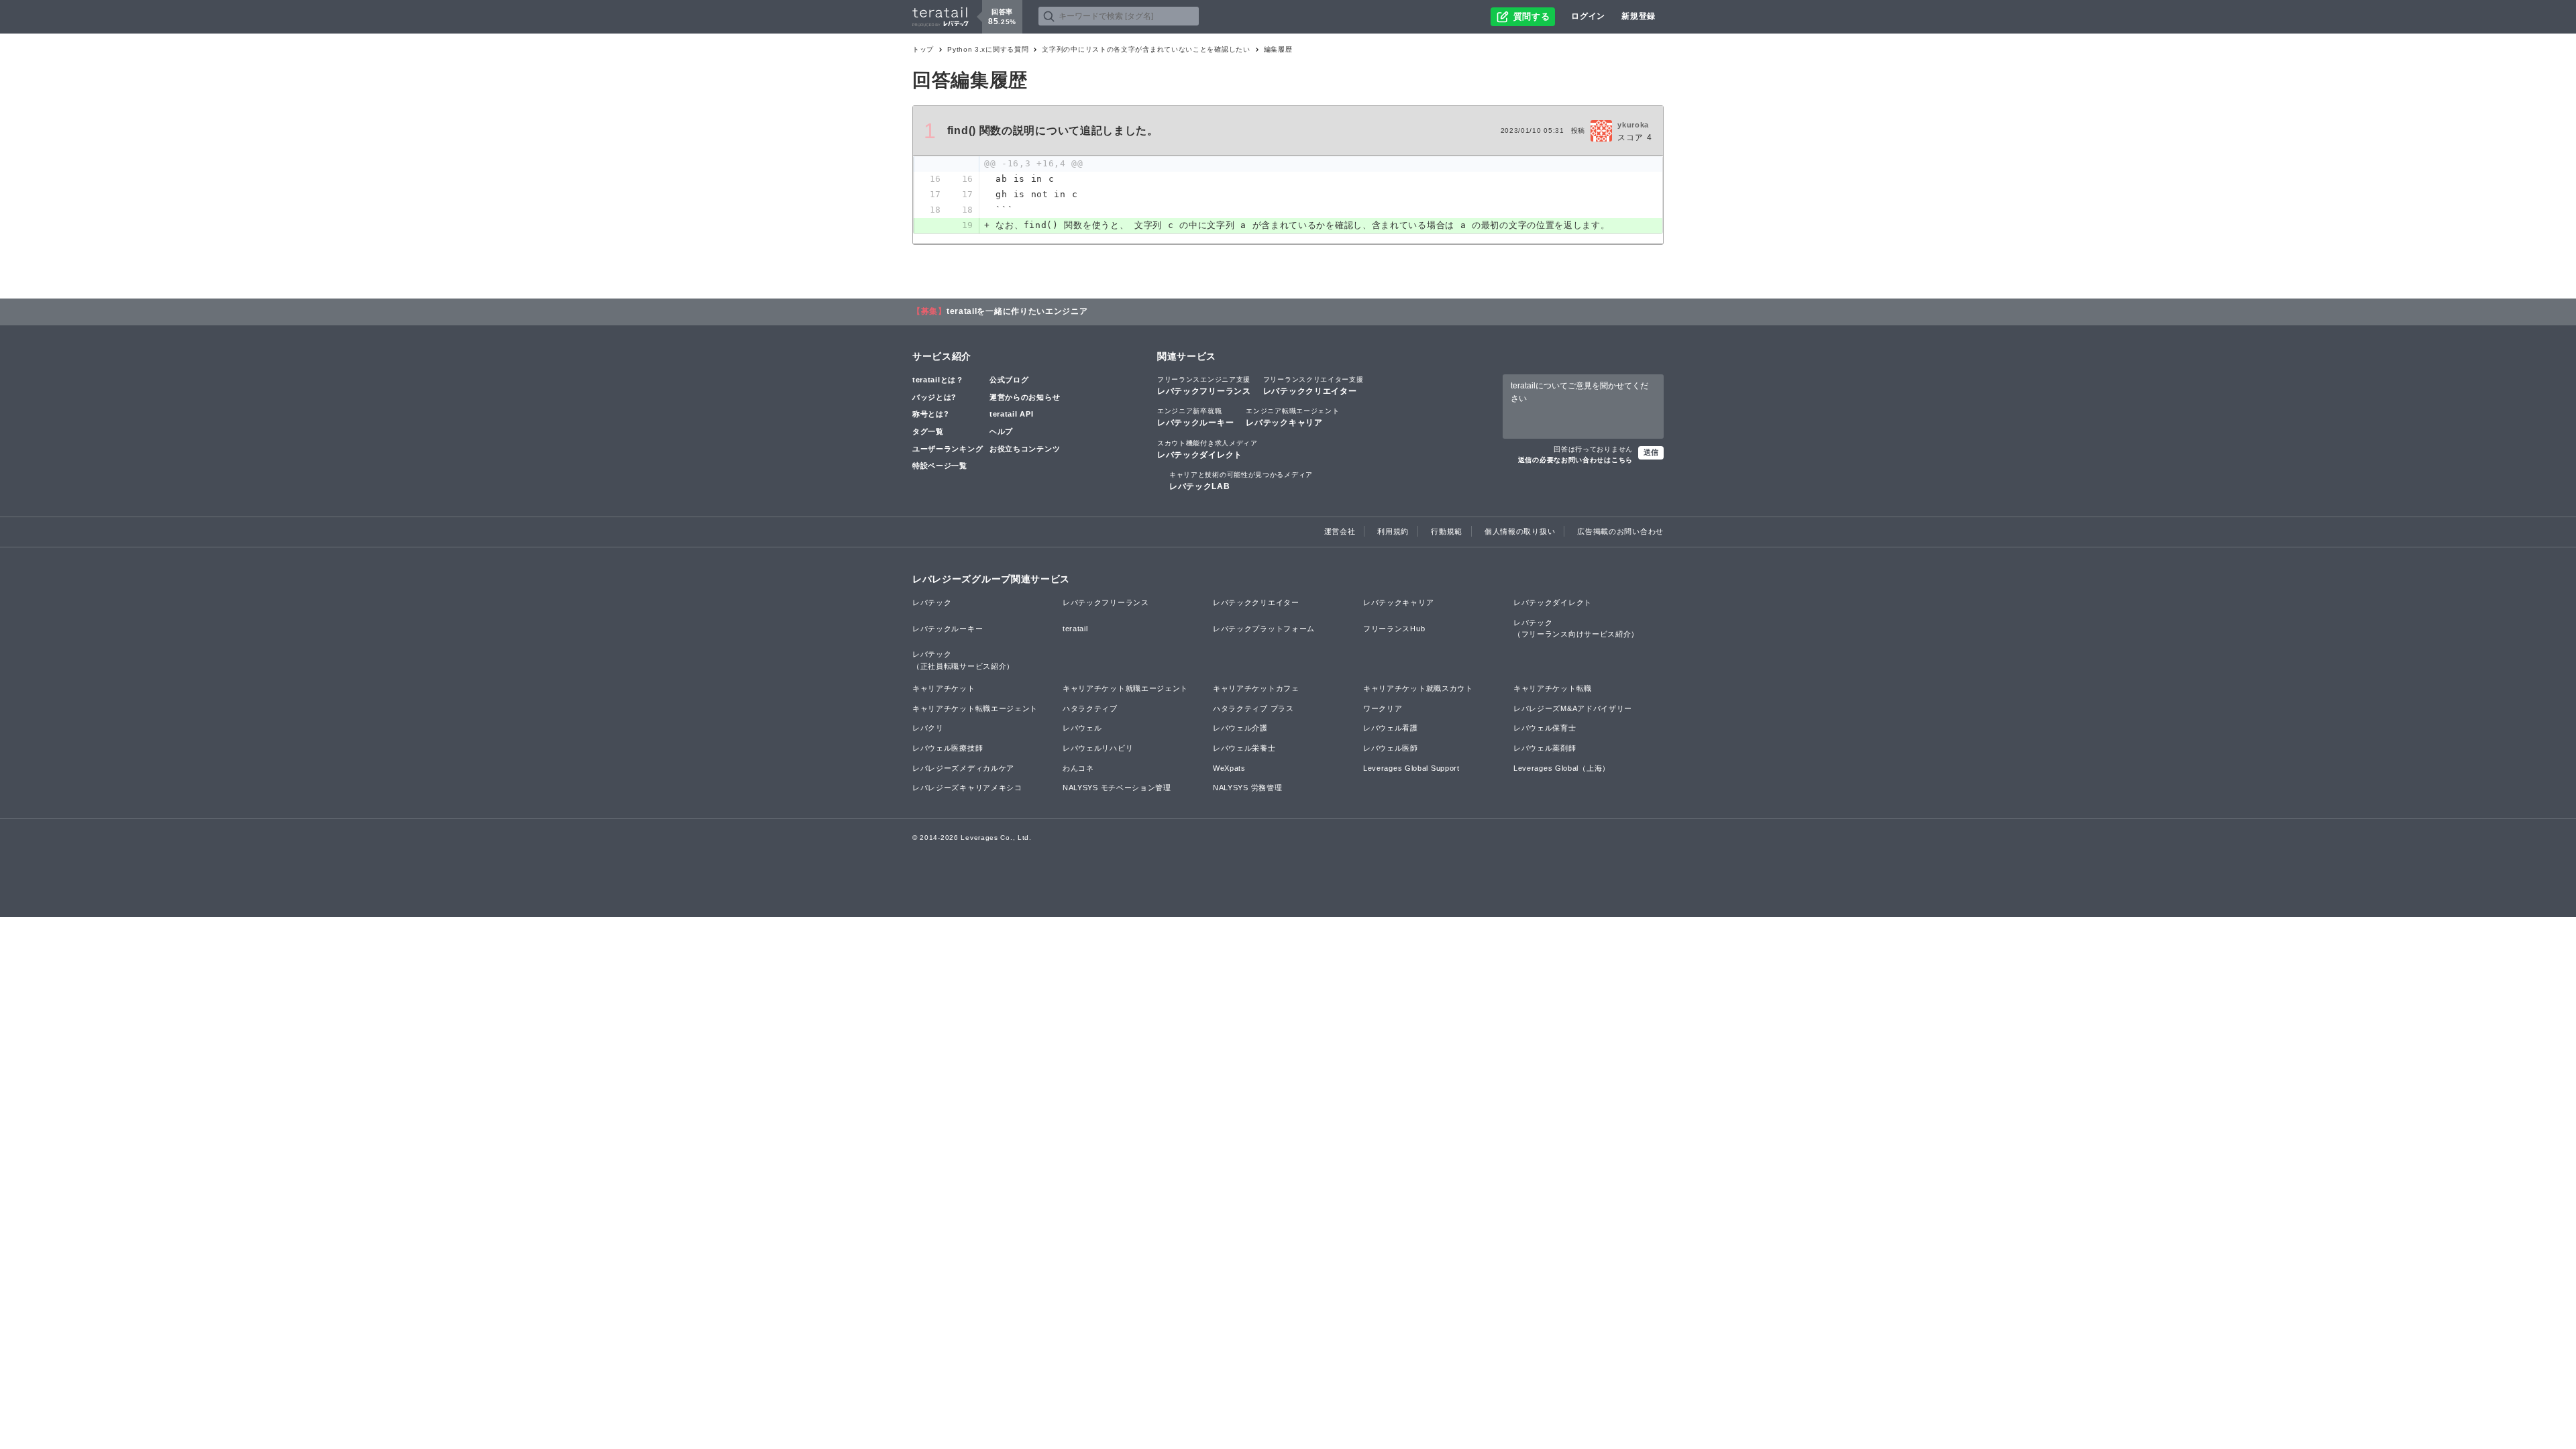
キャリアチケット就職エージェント (1125, 688)
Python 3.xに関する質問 (988, 49)
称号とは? (931, 414)
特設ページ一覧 (940, 466)
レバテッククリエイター (1313, 386)
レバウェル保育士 (1545, 728)
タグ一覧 (928, 431)
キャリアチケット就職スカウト (1418, 688)
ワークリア (1383, 708)
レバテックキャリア (1292, 417)
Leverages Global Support (1411, 768)
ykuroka (1633, 125)
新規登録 (1639, 16)
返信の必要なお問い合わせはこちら (1575, 460)
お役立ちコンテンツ (1025, 449)
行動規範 (1447, 531)
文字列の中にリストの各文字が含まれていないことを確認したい (1146, 49)
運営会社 (1340, 531)
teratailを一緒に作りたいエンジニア (1017, 311)
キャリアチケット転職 (1553, 688)
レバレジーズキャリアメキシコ (967, 788)
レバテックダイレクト (1207, 449)
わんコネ (1078, 768)
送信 (1651, 452)
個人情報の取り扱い (1520, 531)
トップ (923, 49)
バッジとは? (934, 397)
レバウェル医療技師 (948, 748)
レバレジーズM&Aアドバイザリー (1573, 708)
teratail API (1011, 414)
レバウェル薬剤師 (1545, 748)
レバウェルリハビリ (1098, 748)
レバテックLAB (1241, 481)
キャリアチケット (944, 688)
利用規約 (1393, 531)
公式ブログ (1009, 380)
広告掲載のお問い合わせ (1620, 531)
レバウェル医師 (1391, 748)
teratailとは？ (938, 380)
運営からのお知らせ (1025, 397)
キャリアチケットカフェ (1256, 688)
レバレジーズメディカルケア (963, 768)
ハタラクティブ (1090, 708)
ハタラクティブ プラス (1253, 708)
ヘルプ (1001, 431)
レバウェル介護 (1240, 728)
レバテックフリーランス (1204, 386)
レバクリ (928, 728)
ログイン (1588, 16)
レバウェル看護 (1391, 728)
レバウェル (1082, 728)
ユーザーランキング (948, 449)
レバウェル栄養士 (1244, 748)
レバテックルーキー (1195, 417)
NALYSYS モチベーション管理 (1117, 788)
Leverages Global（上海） (1562, 768)
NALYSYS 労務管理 (1247, 788)
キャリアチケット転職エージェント (975, 708)
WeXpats (1229, 768)
